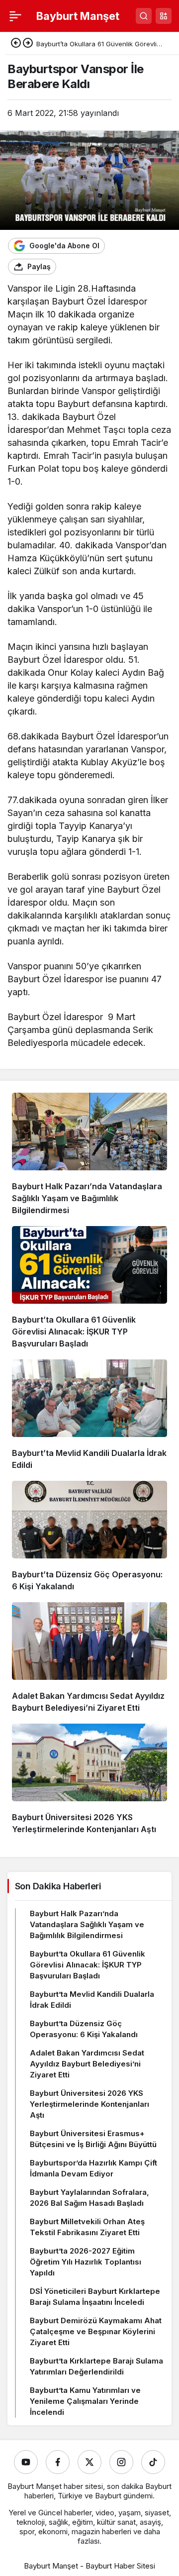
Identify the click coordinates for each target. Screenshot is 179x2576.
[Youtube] (26, 2462)
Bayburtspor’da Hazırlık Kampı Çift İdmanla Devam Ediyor (93, 2168)
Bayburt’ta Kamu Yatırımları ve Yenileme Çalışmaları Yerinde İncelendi (85, 2401)
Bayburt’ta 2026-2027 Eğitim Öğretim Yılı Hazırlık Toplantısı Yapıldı (86, 2262)
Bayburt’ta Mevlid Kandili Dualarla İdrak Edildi (92, 2000)
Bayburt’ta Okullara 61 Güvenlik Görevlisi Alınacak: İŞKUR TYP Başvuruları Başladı (74, 1332)
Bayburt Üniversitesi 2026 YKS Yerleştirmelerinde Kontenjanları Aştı (89, 2104)
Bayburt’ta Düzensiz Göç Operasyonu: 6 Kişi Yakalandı (84, 2029)
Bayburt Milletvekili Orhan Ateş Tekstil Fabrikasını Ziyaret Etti (87, 2227)
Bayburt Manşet (78, 16)
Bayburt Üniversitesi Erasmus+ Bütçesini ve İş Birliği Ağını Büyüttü (93, 2139)
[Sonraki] (28, 44)
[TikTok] (153, 2462)
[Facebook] (58, 2462)
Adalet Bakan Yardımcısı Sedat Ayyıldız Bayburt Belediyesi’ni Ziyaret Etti (87, 2064)
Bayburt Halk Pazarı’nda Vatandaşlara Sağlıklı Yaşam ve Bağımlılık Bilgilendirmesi (87, 1198)
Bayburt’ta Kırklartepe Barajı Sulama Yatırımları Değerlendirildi (96, 2366)
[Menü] (15, 16)
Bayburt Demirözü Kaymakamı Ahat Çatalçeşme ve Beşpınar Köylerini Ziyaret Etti (96, 2331)
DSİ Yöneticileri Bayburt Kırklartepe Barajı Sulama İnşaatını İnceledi (95, 2297)
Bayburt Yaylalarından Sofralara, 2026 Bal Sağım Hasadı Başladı (89, 2198)
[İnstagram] (121, 2462)
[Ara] (144, 16)
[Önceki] (16, 44)
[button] (164, 16)
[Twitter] (89, 2462)
